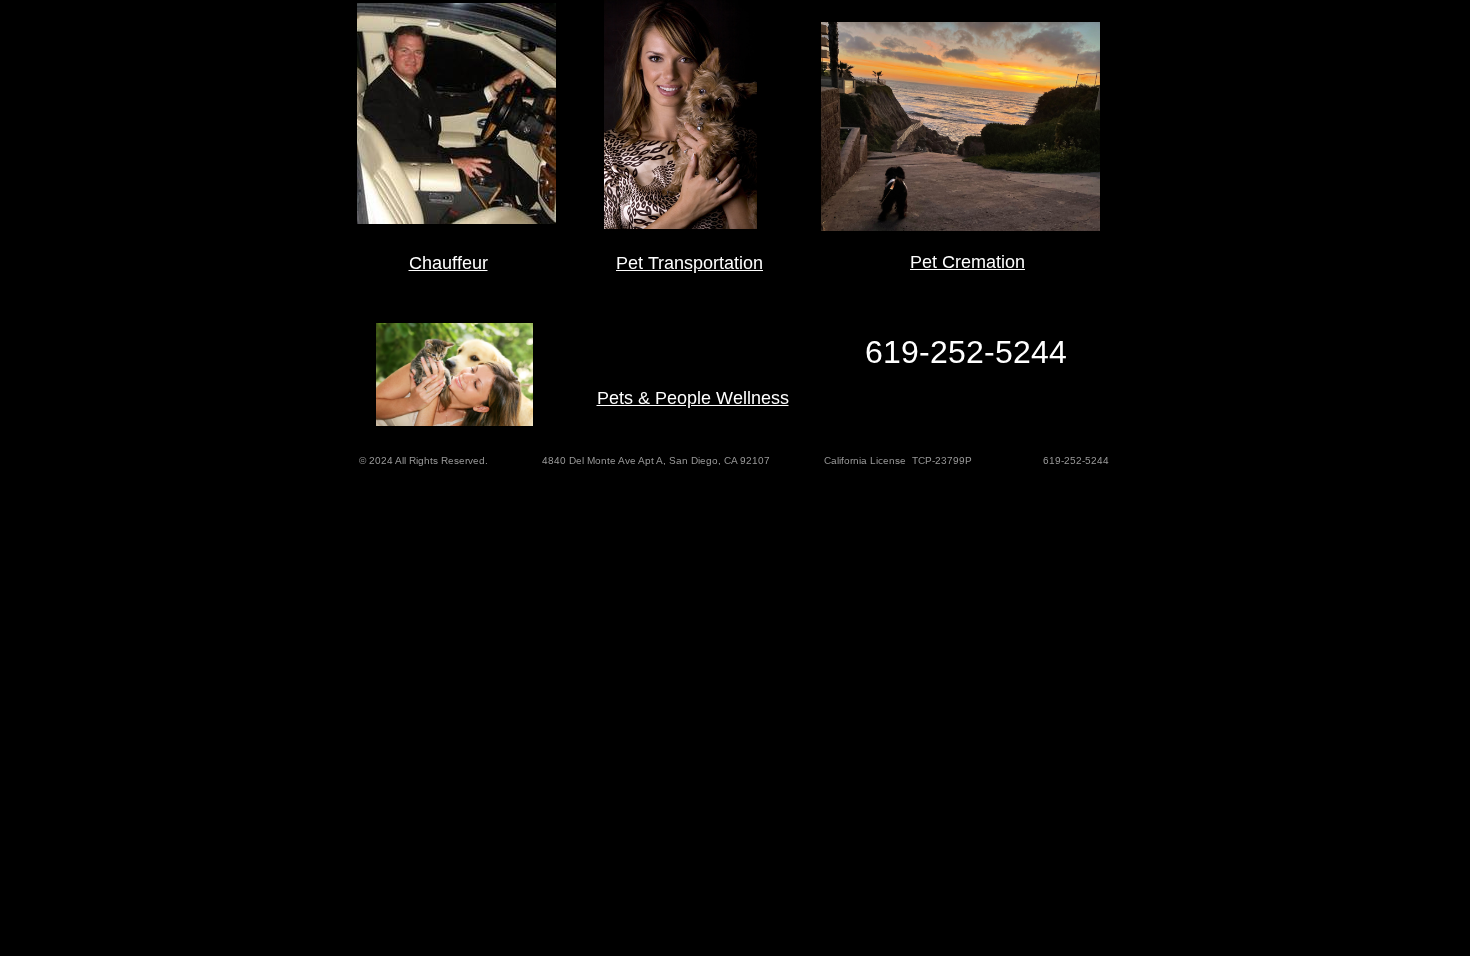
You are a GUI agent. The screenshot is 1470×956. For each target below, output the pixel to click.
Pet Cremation (967, 262)
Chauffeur (448, 263)
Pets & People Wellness (693, 398)
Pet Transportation (689, 263)
